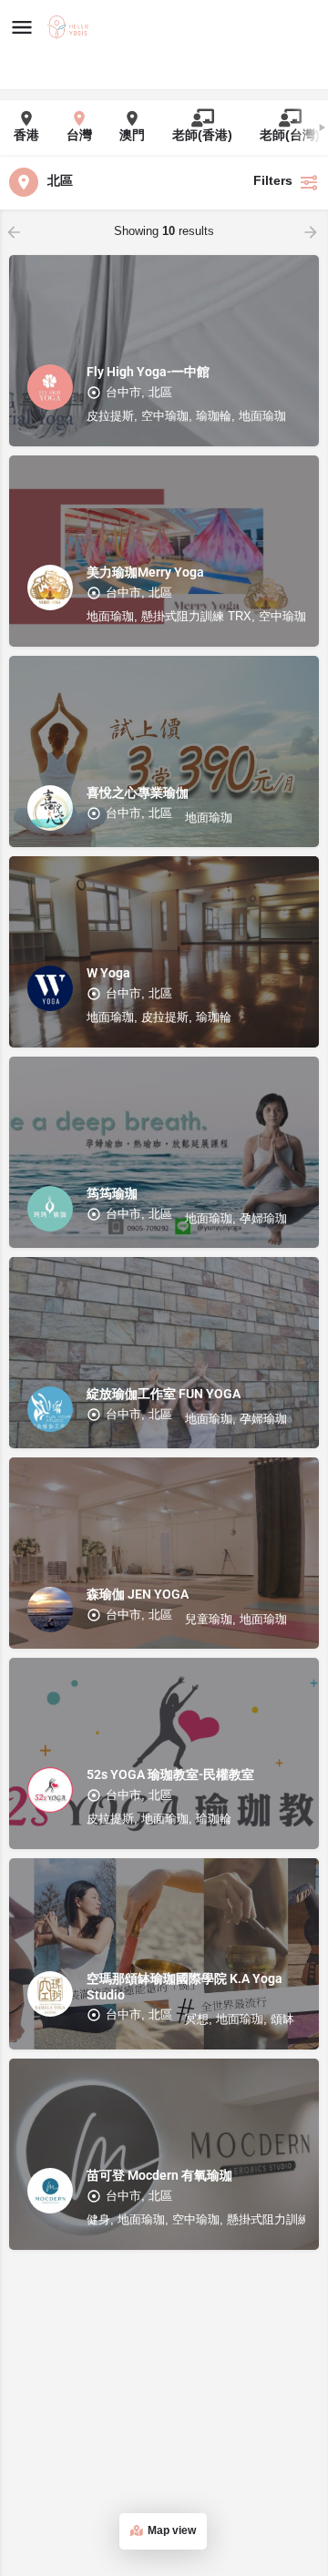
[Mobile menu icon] (22, 28)
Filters (273, 182)
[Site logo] (70, 28)
